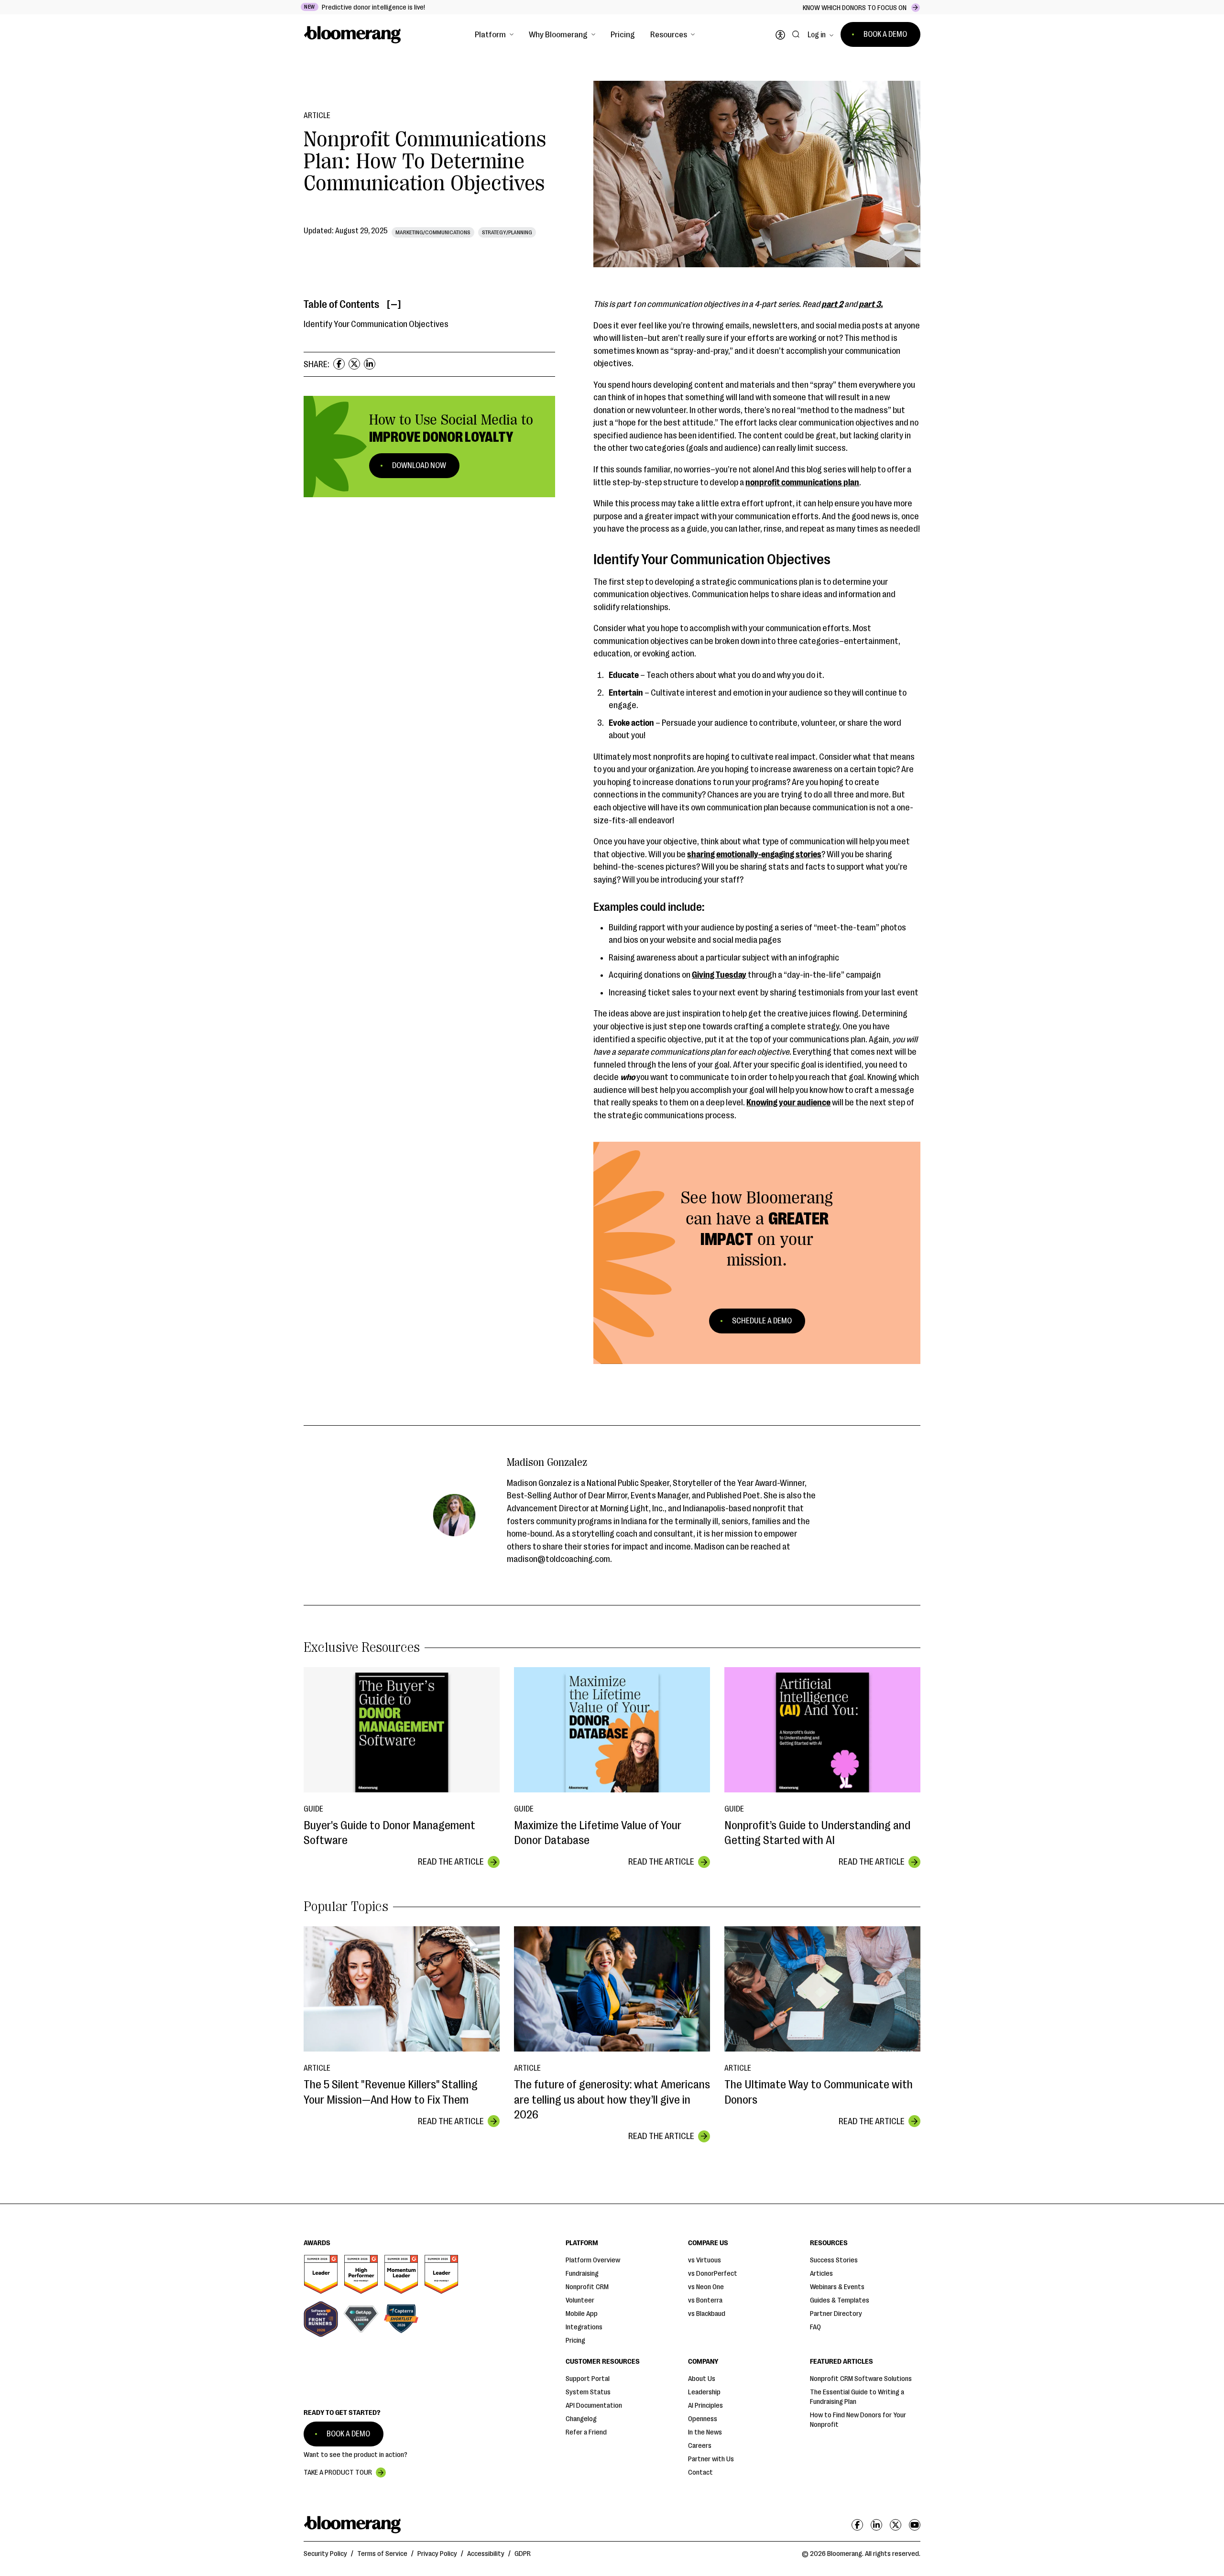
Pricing (623, 34)
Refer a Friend (586, 2432)
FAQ (815, 2327)
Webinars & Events (837, 2287)
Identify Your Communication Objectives (376, 324)
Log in (817, 35)
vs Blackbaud (707, 2314)
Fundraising (582, 2274)
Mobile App (582, 2314)
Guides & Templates (840, 2300)
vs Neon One (706, 2287)
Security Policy (325, 2554)
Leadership (704, 2392)
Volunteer (580, 2300)
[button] (494, 34)
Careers (700, 2446)
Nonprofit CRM (587, 2287)
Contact (700, 2472)
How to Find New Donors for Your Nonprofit (858, 2420)
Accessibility (486, 2554)
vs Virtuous (705, 2260)
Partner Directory (836, 2314)
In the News (705, 2432)
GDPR (523, 2554)
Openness (703, 2419)
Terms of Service (382, 2554)
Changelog (581, 2419)
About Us (702, 2379)
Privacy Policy (437, 2554)
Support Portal (588, 2379)
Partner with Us (711, 2459)
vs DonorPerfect (713, 2274)
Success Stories (834, 2260)
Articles (821, 2274)
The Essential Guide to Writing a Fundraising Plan (857, 2397)
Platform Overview (593, 2260)
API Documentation (594, 2406)
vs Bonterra (705, 2300)
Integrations (584, 2327)
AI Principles (705, 2406)
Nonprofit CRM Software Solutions (861, 2379)
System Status (588, 2392)
